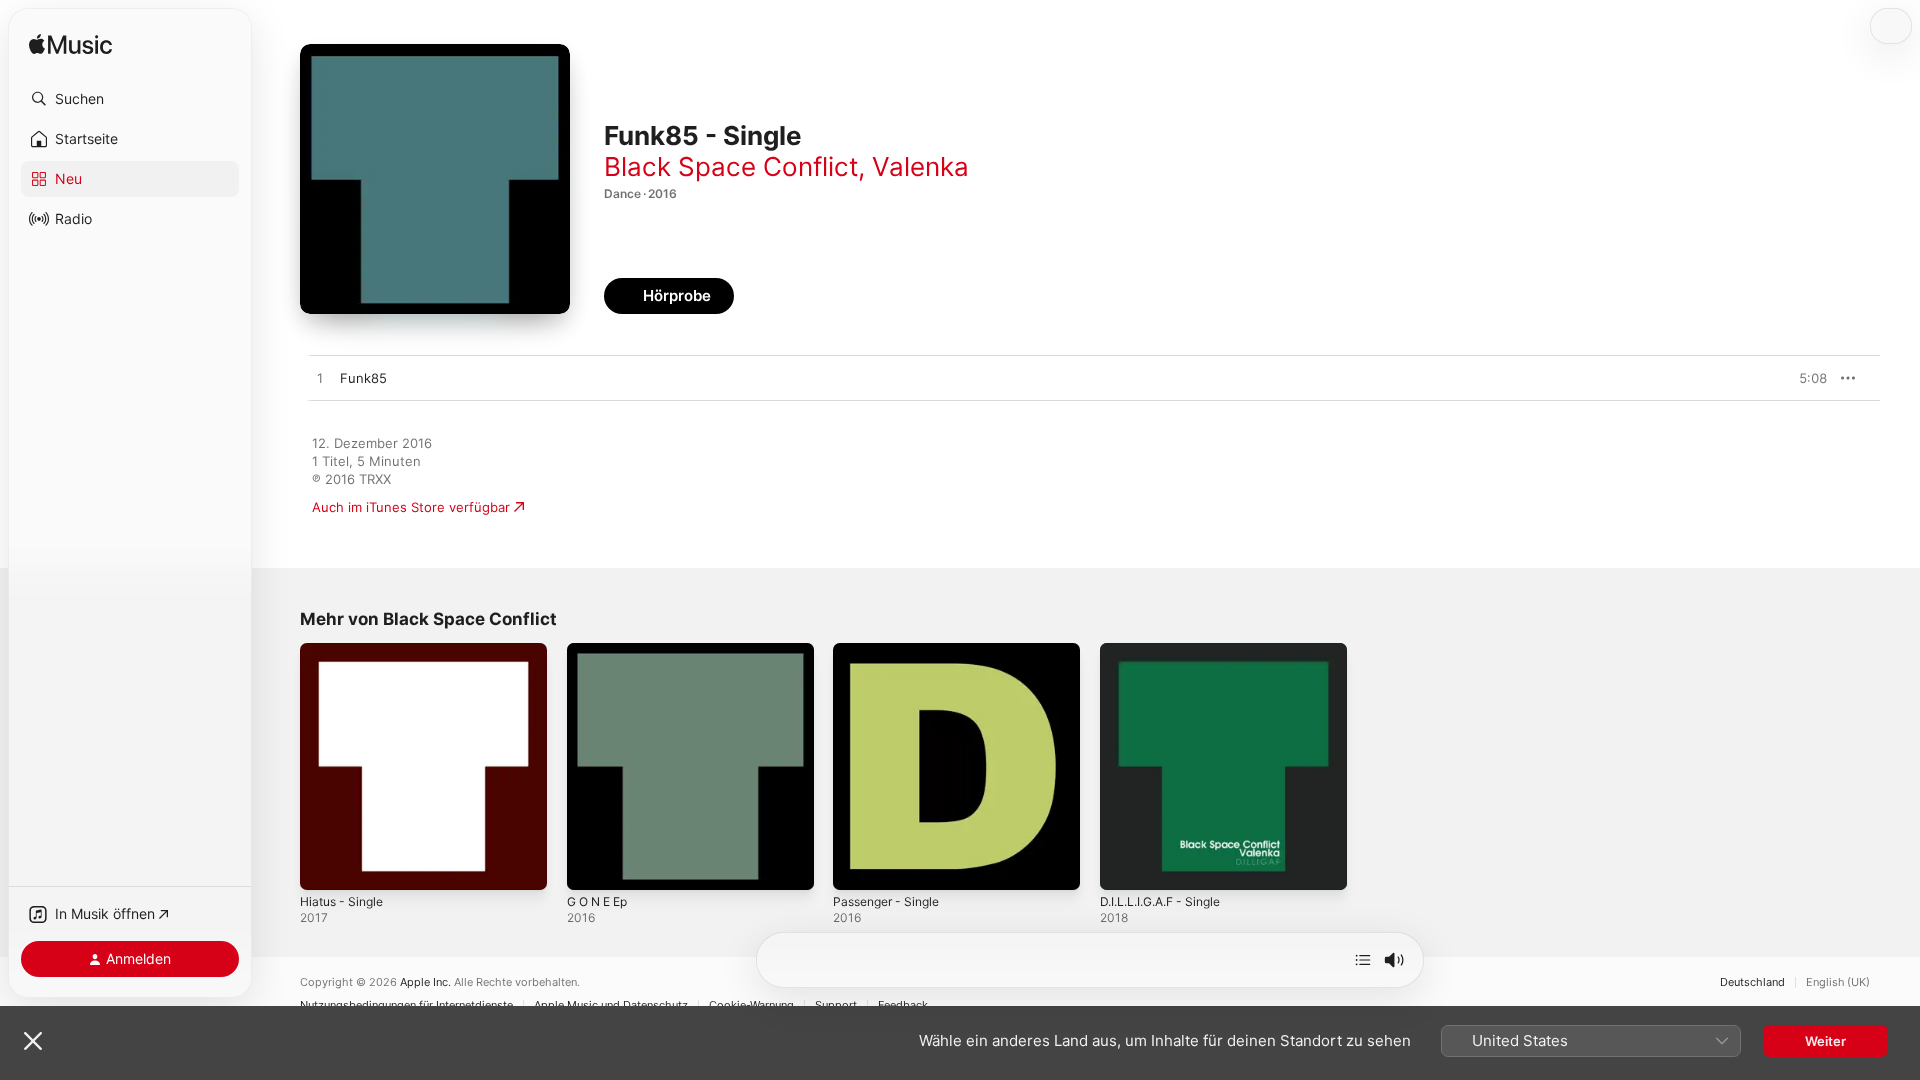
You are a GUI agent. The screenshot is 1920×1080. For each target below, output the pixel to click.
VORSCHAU (1799, 378)
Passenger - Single (892, 651)
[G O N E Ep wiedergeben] (592, 865)
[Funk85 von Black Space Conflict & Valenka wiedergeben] (320, 379)
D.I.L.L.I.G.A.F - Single (1167, 651)
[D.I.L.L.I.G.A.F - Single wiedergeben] (1125, 865)
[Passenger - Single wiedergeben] (858, 865)
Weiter (1825, 1041)
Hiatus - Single (346, 651)
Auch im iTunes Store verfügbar (411, 507)
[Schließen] (33, 1041)
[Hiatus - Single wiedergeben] (325, 865)
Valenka (920, 166)
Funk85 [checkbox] (363, 378)
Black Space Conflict (731, 166)
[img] (70, 45)
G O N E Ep (602, 651)
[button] (130, 99)
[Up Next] (1363, 960)
